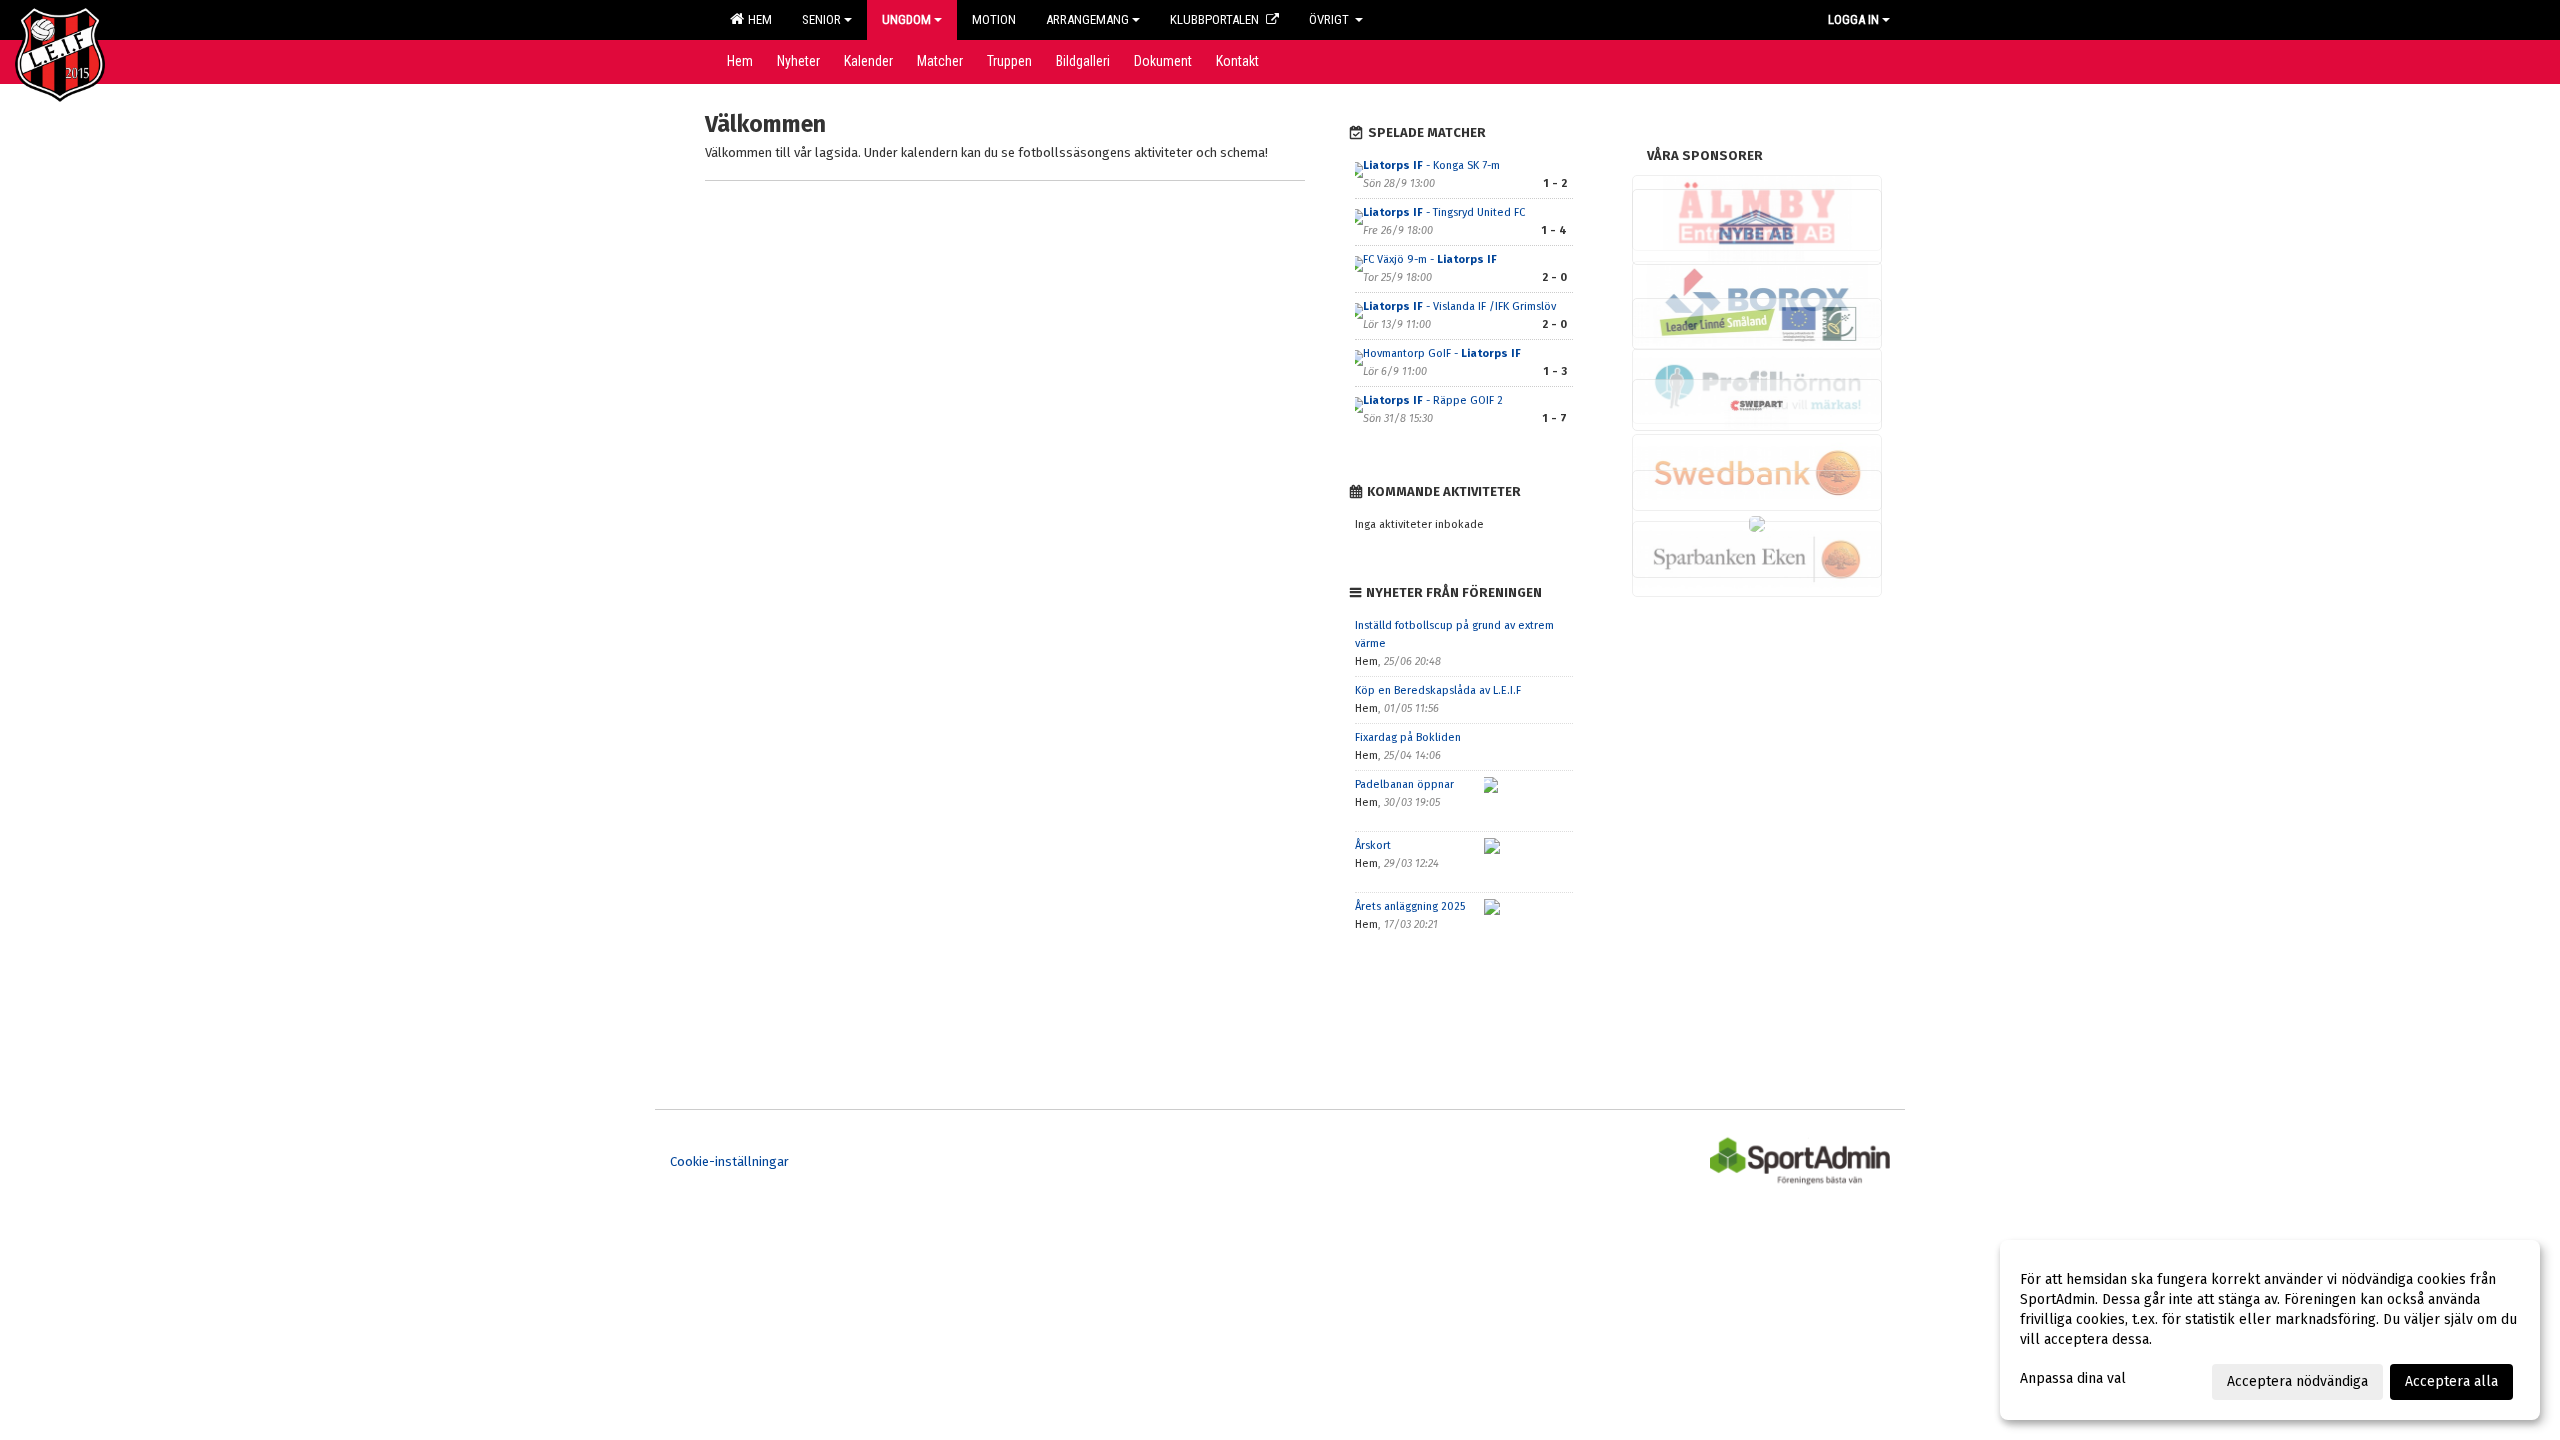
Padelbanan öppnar (1404, 784)
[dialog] (2270, 1330)
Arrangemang (1087, 19)
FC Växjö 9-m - (1430, 259)
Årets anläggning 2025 (1410, 906)
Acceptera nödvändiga (2297, 1381)
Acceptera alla (2451, 1381)
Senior (821, 19)
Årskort (1373, 845)
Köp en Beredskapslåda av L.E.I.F (1438, 690)
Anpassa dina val (2073, 1378)
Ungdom (906, 19)
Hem (757, 19)
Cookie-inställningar (729, 1161)
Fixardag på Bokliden (1408, 737)
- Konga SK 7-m (1431, 165)
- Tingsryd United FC (1445, 212)
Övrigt (1330, 19)
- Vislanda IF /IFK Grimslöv (1459, 306)
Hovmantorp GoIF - (1442, 353)
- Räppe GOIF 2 (1433, 400)
